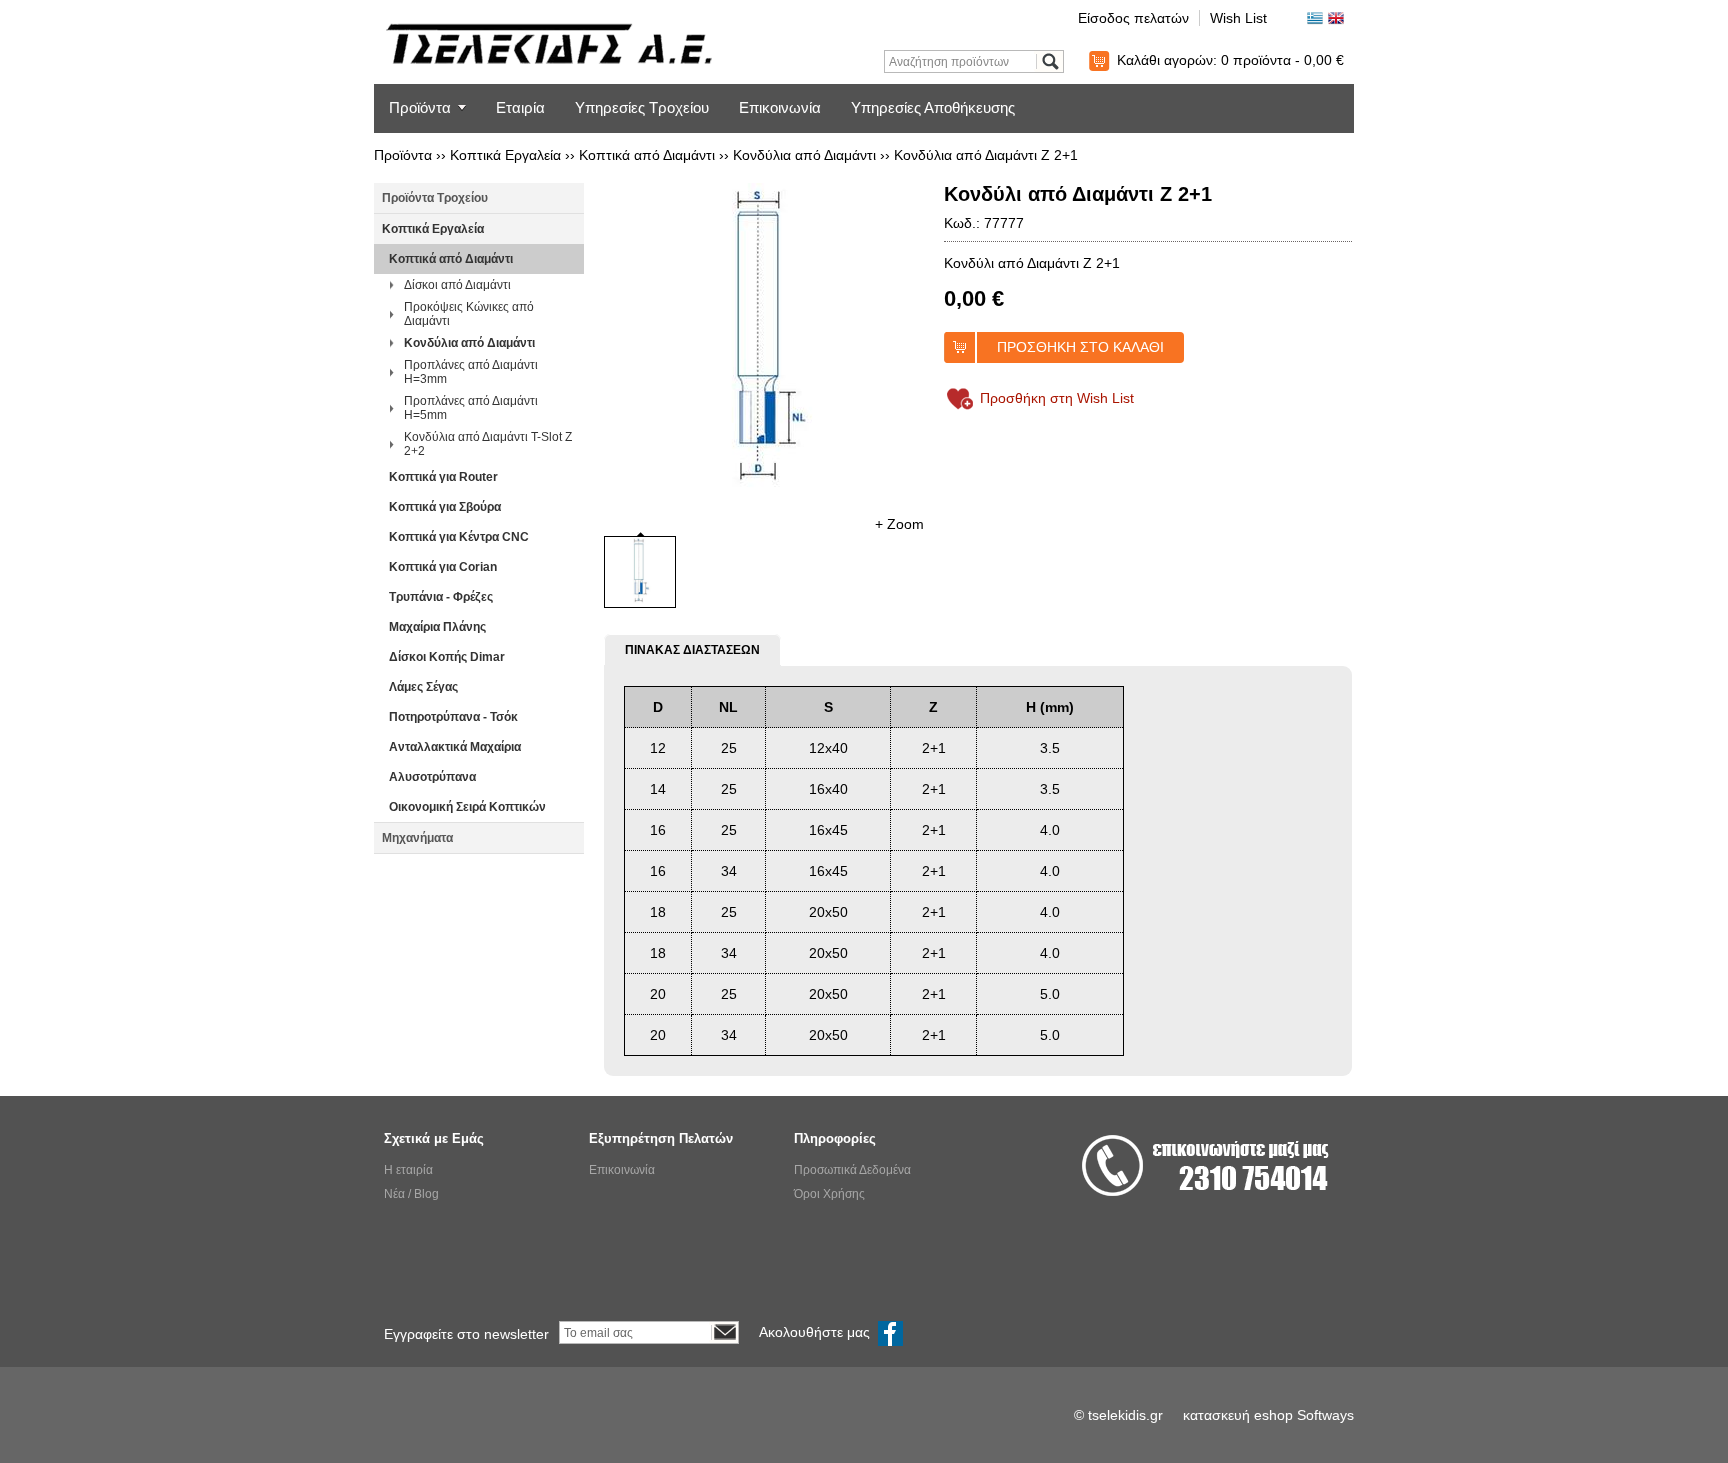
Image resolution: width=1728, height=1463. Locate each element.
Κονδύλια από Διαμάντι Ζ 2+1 (986, 155)
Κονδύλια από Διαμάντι (804, 155)
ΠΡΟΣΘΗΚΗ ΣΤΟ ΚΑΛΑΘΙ (1080, 347)
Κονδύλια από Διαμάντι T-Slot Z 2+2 (488, 444)
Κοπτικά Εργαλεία (505, 155)
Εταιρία (520, 107)
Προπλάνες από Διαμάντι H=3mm (471, 372)
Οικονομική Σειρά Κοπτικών (467, 807)
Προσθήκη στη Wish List (1057, 398)
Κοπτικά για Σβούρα (445, 507)
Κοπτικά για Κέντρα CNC (459, 537)
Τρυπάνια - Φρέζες (441, 597)
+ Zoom (899, 524)
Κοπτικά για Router (443, 477)
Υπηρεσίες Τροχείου (642, 107)
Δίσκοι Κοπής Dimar (447, 657)
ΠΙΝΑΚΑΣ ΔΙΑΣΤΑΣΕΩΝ (692, 650)
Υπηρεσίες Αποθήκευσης (933, 107)
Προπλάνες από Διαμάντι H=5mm (471, 408)
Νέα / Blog (411, 1194)
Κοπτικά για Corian (443, 567)
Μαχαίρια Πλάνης (437, 627)
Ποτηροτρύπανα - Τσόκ (453, 717)
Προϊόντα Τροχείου (435, 198)
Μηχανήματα (417, 838)
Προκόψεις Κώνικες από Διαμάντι (469, 314)
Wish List (1238, 18)
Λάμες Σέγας (423, 687)
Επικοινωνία (780, 107)
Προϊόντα (420, 107)
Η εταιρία (408, 1170)
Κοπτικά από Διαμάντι (647, 155)
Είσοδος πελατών (1133, 18)
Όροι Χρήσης (829, 1194)
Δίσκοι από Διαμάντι (457, 285)
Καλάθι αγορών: (1230, 60)
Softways (1325, 1415)
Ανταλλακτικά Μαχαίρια (455, 747)
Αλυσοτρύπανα (432, 777)
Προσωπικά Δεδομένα (852, 1170)
